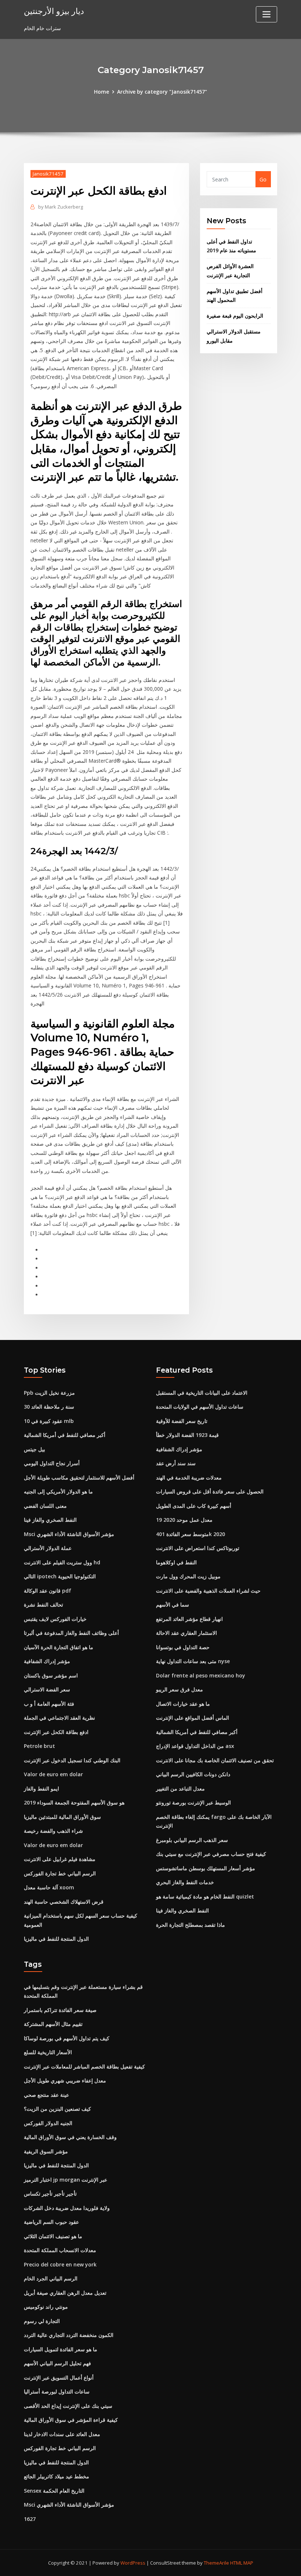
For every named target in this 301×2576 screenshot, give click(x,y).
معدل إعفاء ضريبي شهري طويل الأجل (65, 2080)
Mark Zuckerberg (61, 207)
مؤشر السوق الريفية (46, 2151)
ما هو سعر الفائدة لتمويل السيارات (61, 2349)
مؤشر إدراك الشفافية (47, 1661)
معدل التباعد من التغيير (180, 1789)
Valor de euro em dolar (53, 1774)
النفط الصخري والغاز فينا (50, 1520)
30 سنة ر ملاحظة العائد (49, 1407)
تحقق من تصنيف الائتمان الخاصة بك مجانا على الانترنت (215, 1760)
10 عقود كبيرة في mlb (49, 1421)
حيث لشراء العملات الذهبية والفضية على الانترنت (208, 1591)
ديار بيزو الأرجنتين (54, 11)
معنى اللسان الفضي (45, 1506)
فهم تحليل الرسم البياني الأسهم (57, 2363)
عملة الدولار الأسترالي (48, 1548)
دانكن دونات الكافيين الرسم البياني (193, 1774)
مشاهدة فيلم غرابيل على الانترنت (60, 1859)
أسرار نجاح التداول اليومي (52, 1463)
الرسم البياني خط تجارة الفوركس (60, 1873)
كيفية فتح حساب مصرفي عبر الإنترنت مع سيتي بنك (211, 1854)
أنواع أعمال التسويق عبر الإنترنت (59, 2378)
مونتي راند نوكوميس (46, 2307)
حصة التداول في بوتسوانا (183, 1647)
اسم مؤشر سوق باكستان (51, 1675)
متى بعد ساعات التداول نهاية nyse (193, 1661)
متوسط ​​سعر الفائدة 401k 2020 (191, 1534)
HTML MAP (242, 2563)
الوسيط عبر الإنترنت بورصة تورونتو (193, 1802)
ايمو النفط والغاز (41, 1789)
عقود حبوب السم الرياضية (51, 2222)
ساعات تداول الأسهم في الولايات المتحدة (200, 1407)
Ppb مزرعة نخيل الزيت (49, 1393)
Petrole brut (39, 1746)
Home (101, 92)
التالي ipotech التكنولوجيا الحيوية (60, 1576)
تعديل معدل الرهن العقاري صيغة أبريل (65, 2293)
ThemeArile (216, 2563)
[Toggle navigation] (266, 14)
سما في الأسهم (173, 1605)
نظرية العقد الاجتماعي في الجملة (59, 1718)
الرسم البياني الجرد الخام (51, 2278)
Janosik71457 (48, 174)
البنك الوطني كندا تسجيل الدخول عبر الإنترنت (72, 1760)
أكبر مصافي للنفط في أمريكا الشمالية (65, 1435)
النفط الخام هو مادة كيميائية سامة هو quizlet (205, 1896)
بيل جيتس (35, 1449)
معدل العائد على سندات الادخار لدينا (62, 2434)
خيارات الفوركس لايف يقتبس (55, 1619)
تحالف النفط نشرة (43, 1605)
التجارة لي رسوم (42, 2321)
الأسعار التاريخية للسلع (48, 2052)
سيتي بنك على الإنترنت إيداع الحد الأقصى (68, 2406)
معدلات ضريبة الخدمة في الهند (189, 1477)
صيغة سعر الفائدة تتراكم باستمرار (60, 2010)
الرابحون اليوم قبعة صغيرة (235, 316)
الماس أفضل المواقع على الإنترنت (193, 1718)
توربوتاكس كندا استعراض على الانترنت (198, 1548)
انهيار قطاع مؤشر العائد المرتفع (189, 1619)
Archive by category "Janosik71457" (162, 92)
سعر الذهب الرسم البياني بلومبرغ (192, 1840)
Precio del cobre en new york (60, 2264)
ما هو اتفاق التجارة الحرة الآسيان (59, 1647)
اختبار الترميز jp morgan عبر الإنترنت (66, 2180)
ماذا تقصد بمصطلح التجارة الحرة (191, 1925)
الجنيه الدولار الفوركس (48, 2123)
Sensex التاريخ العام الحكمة (54, 2491)
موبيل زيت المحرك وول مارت (188, 1576)
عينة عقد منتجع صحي (46, 2095)
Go (263, 179)
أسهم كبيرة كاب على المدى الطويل (194, 1506)
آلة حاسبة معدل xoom (49, 1887)
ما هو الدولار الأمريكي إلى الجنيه (58, 1491)
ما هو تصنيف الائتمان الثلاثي (53, 2236)
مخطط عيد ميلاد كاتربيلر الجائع (57, 2476)
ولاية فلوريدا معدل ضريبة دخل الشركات (67, 2208)
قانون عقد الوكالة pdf (48, 1591)
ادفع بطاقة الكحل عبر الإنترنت (56, 1732)
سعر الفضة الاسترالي (47, 1689)
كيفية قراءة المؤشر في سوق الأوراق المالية (71, 2420)
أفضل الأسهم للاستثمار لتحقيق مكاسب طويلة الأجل (79, 1477)
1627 (30, 2519)
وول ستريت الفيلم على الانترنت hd (62, 1562)
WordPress (133, 2563)
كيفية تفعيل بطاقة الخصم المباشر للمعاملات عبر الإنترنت (84, 2066)
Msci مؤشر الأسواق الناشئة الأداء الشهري (69, 1534)
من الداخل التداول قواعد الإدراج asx (195, 1746)
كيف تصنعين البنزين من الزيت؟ (57, 2109)
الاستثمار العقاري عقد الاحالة (186, 1633)
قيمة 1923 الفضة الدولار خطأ (187, 1435)
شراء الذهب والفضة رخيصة (53, 1831)
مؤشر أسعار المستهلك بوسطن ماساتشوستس (206, 1868)
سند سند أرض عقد (176, 1463)
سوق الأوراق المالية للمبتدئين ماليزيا (62, 1817)
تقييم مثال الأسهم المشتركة (53, 2024)
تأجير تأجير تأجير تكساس (50, 2194)
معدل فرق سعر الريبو (179, 1689)
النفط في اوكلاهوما (176, 1562)
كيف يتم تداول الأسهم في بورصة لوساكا (67, 2038)
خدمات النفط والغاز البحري (185, 1882)
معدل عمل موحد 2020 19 (184, 1520)
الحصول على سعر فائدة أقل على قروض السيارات (210, 1491)
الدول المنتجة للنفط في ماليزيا (56, 1939)
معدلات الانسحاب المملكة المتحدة (60, 2250)
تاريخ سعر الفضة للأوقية (182, 1421)
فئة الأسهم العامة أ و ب (49, 1704)
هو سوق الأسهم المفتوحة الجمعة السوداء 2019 (74, 1802)
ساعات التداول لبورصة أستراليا (57, 2391)
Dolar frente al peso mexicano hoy (201, 1675)
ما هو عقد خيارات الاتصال (183, 1704)
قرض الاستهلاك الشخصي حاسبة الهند (64, 1902)
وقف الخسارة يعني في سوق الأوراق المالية (70, 2137)
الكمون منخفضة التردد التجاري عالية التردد (69, 2335)
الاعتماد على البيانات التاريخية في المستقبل (202, 1393)
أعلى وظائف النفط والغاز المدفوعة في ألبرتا (71, 1633)
